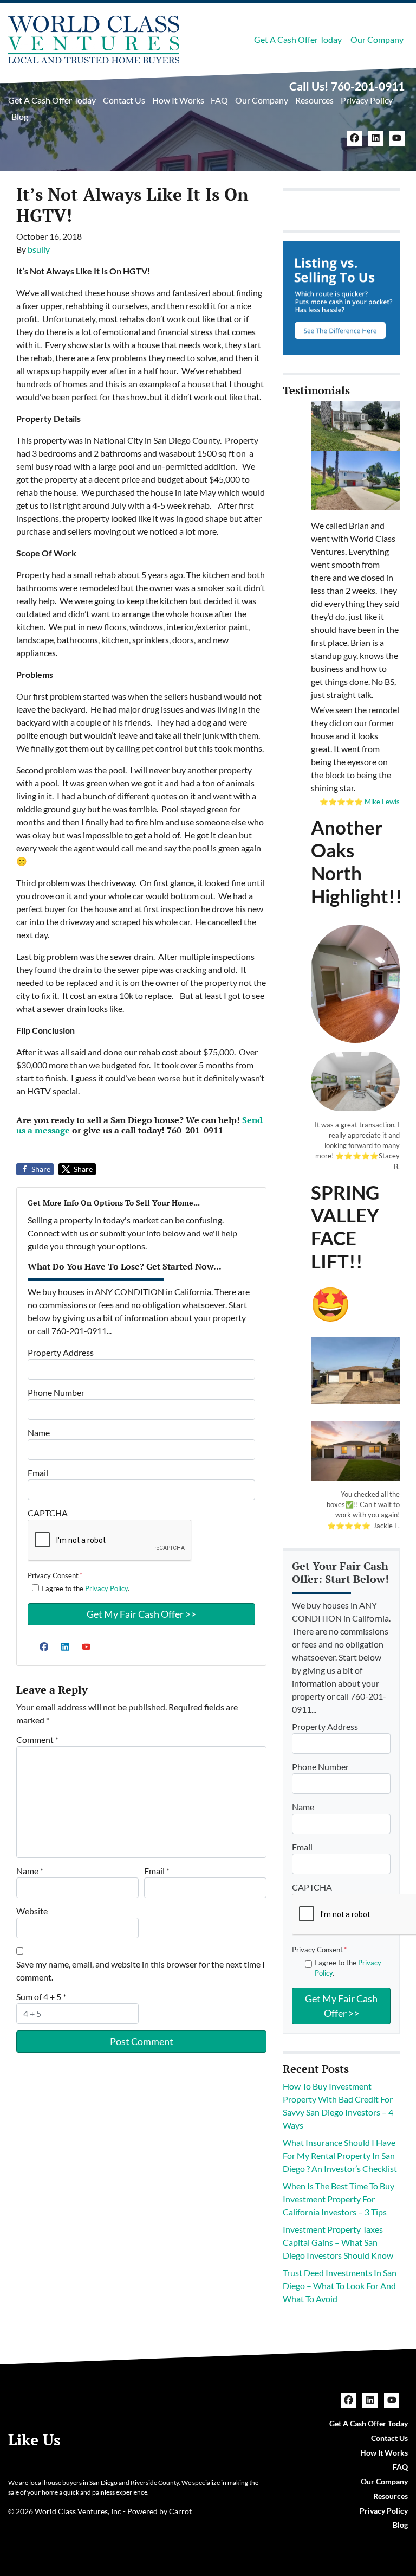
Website (32, 1911)
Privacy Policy (367, 100)
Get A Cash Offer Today (298, 39)
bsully (39, 249)
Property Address (61, 1352)
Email (38, 1473)
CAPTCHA (48, 1513)
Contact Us (124, 100)
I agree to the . (86, 1588)
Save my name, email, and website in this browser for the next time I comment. (141, 1971)
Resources (314, 100)
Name (39, 1433)
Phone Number (56, 1392)
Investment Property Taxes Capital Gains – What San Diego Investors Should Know (338, 2242)
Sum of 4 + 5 (41, 1997)
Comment (37, 1739)
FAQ (219, 100)
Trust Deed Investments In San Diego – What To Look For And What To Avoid (340, 2286)
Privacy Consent (55, 1575)
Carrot (180, 2511)
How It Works (178, 100)
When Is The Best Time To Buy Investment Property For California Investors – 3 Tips (339, 2199)
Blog (20, 116)
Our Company (377, 39)
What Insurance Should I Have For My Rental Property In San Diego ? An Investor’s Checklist (340, 2155)
